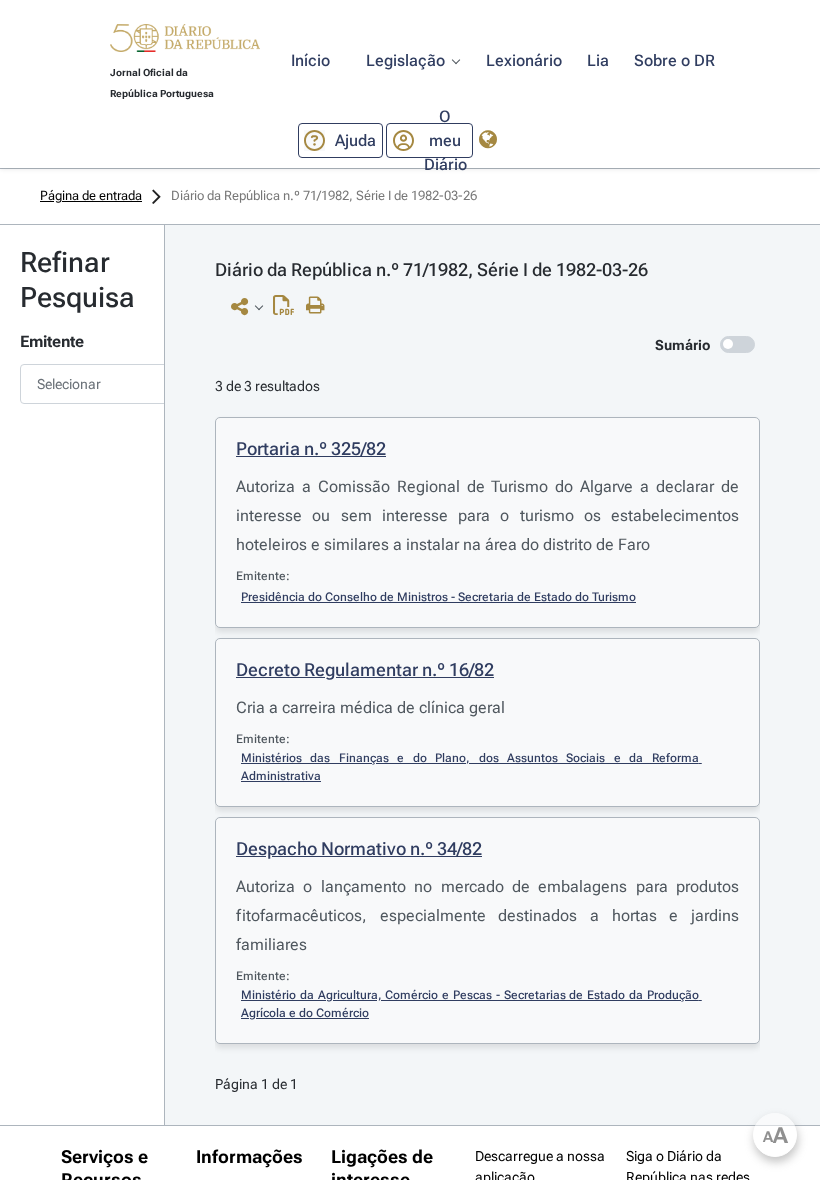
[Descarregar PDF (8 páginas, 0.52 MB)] (288, 310)
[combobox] (82, 384)
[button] (185, 41)
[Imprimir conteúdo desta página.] (320, 306)
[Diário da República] (185, 42)
